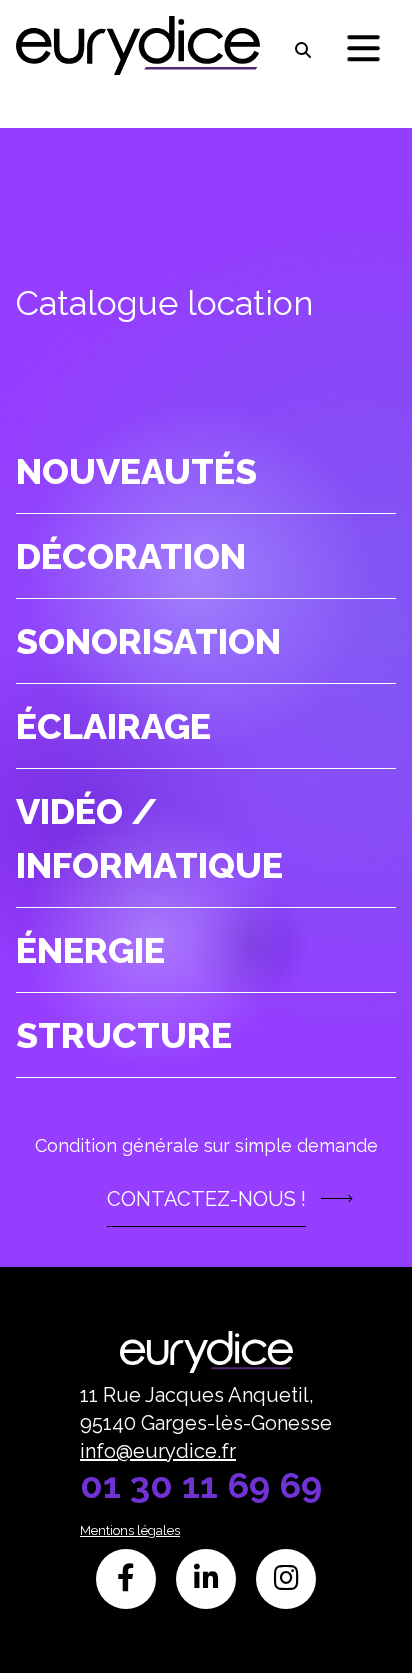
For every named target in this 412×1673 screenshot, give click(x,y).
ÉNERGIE (90, 950)
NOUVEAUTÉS (136, 471)
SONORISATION (148, 641)
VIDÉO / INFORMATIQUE (149, 838)
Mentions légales (130, 1530)
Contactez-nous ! (206, 1199)
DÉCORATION (131, 556)
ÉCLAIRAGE (113, 726)
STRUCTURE (124, 1035)
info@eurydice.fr (158, 1451)
